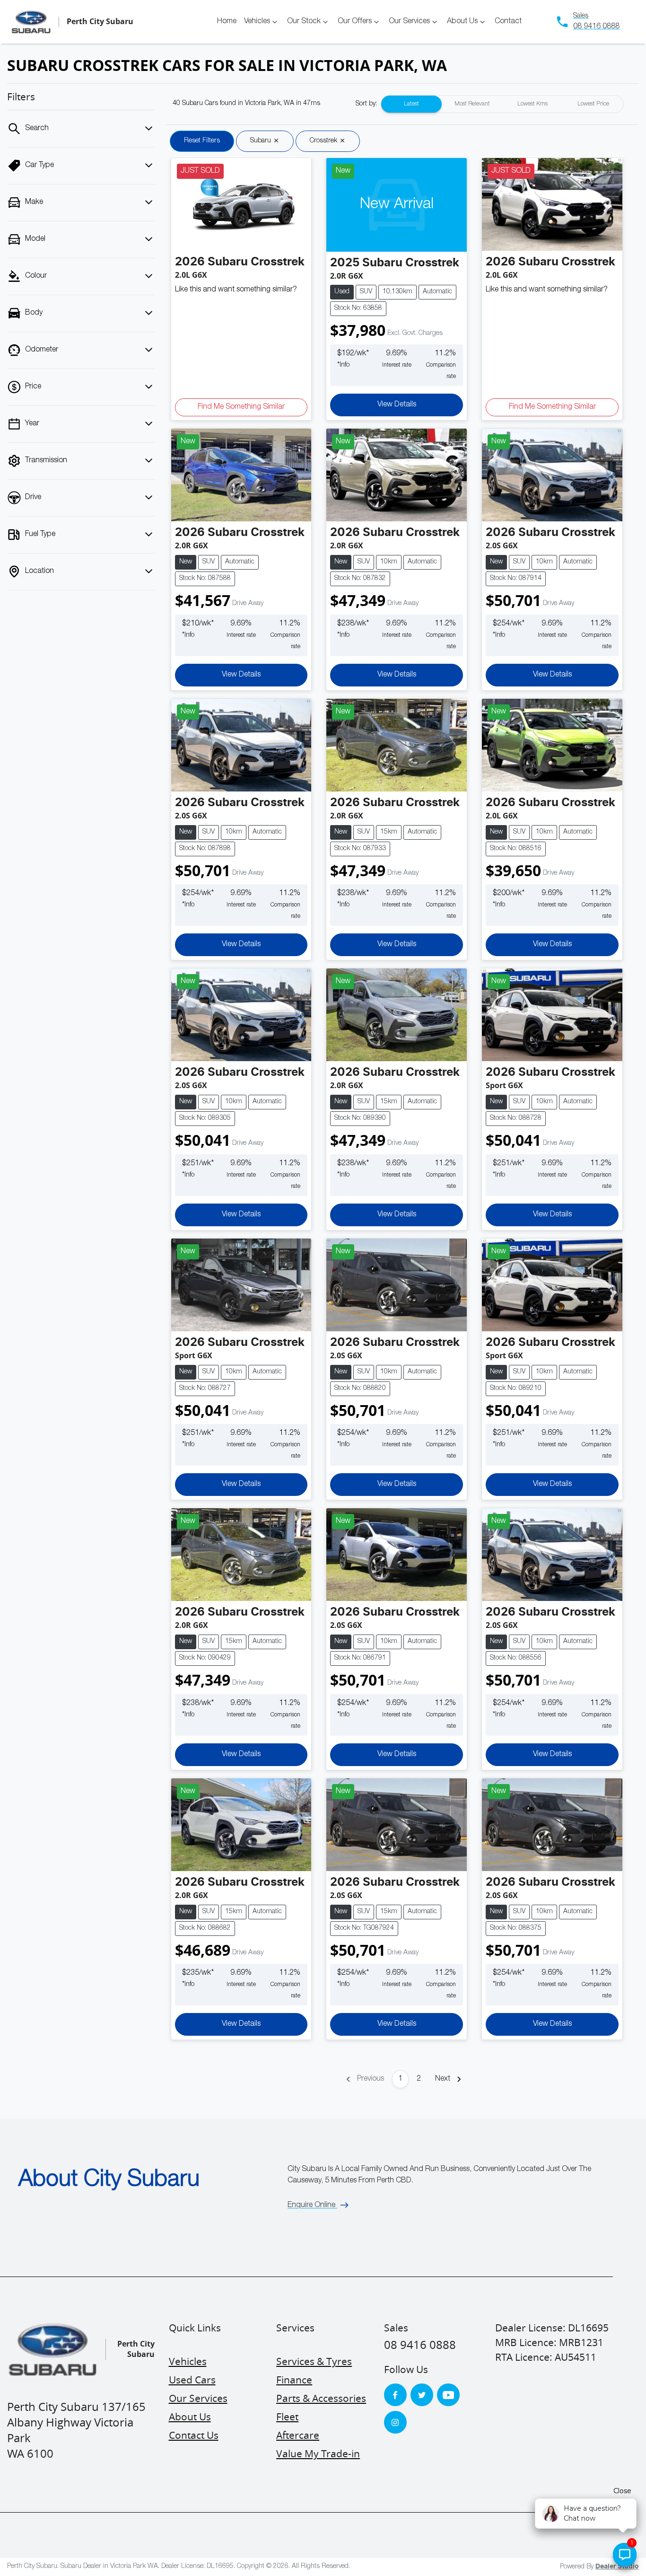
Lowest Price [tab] (593, 104)
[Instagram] (395, 2422)
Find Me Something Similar (241, 407)
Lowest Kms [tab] (533, 104)
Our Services (409, 22)
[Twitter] (422, 2395)
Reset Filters (202, 141)
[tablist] (502, 104)
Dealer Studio (617, 2567)
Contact (508, 22)
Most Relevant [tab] (472, 104)
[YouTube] (448, 2395)
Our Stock (304, 22)
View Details (397, 405)
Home (227, 22)
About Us (462, 22)
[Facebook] (395, 2395)
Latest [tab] (411, 104)
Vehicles (257, 22)
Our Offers (355, 22)
